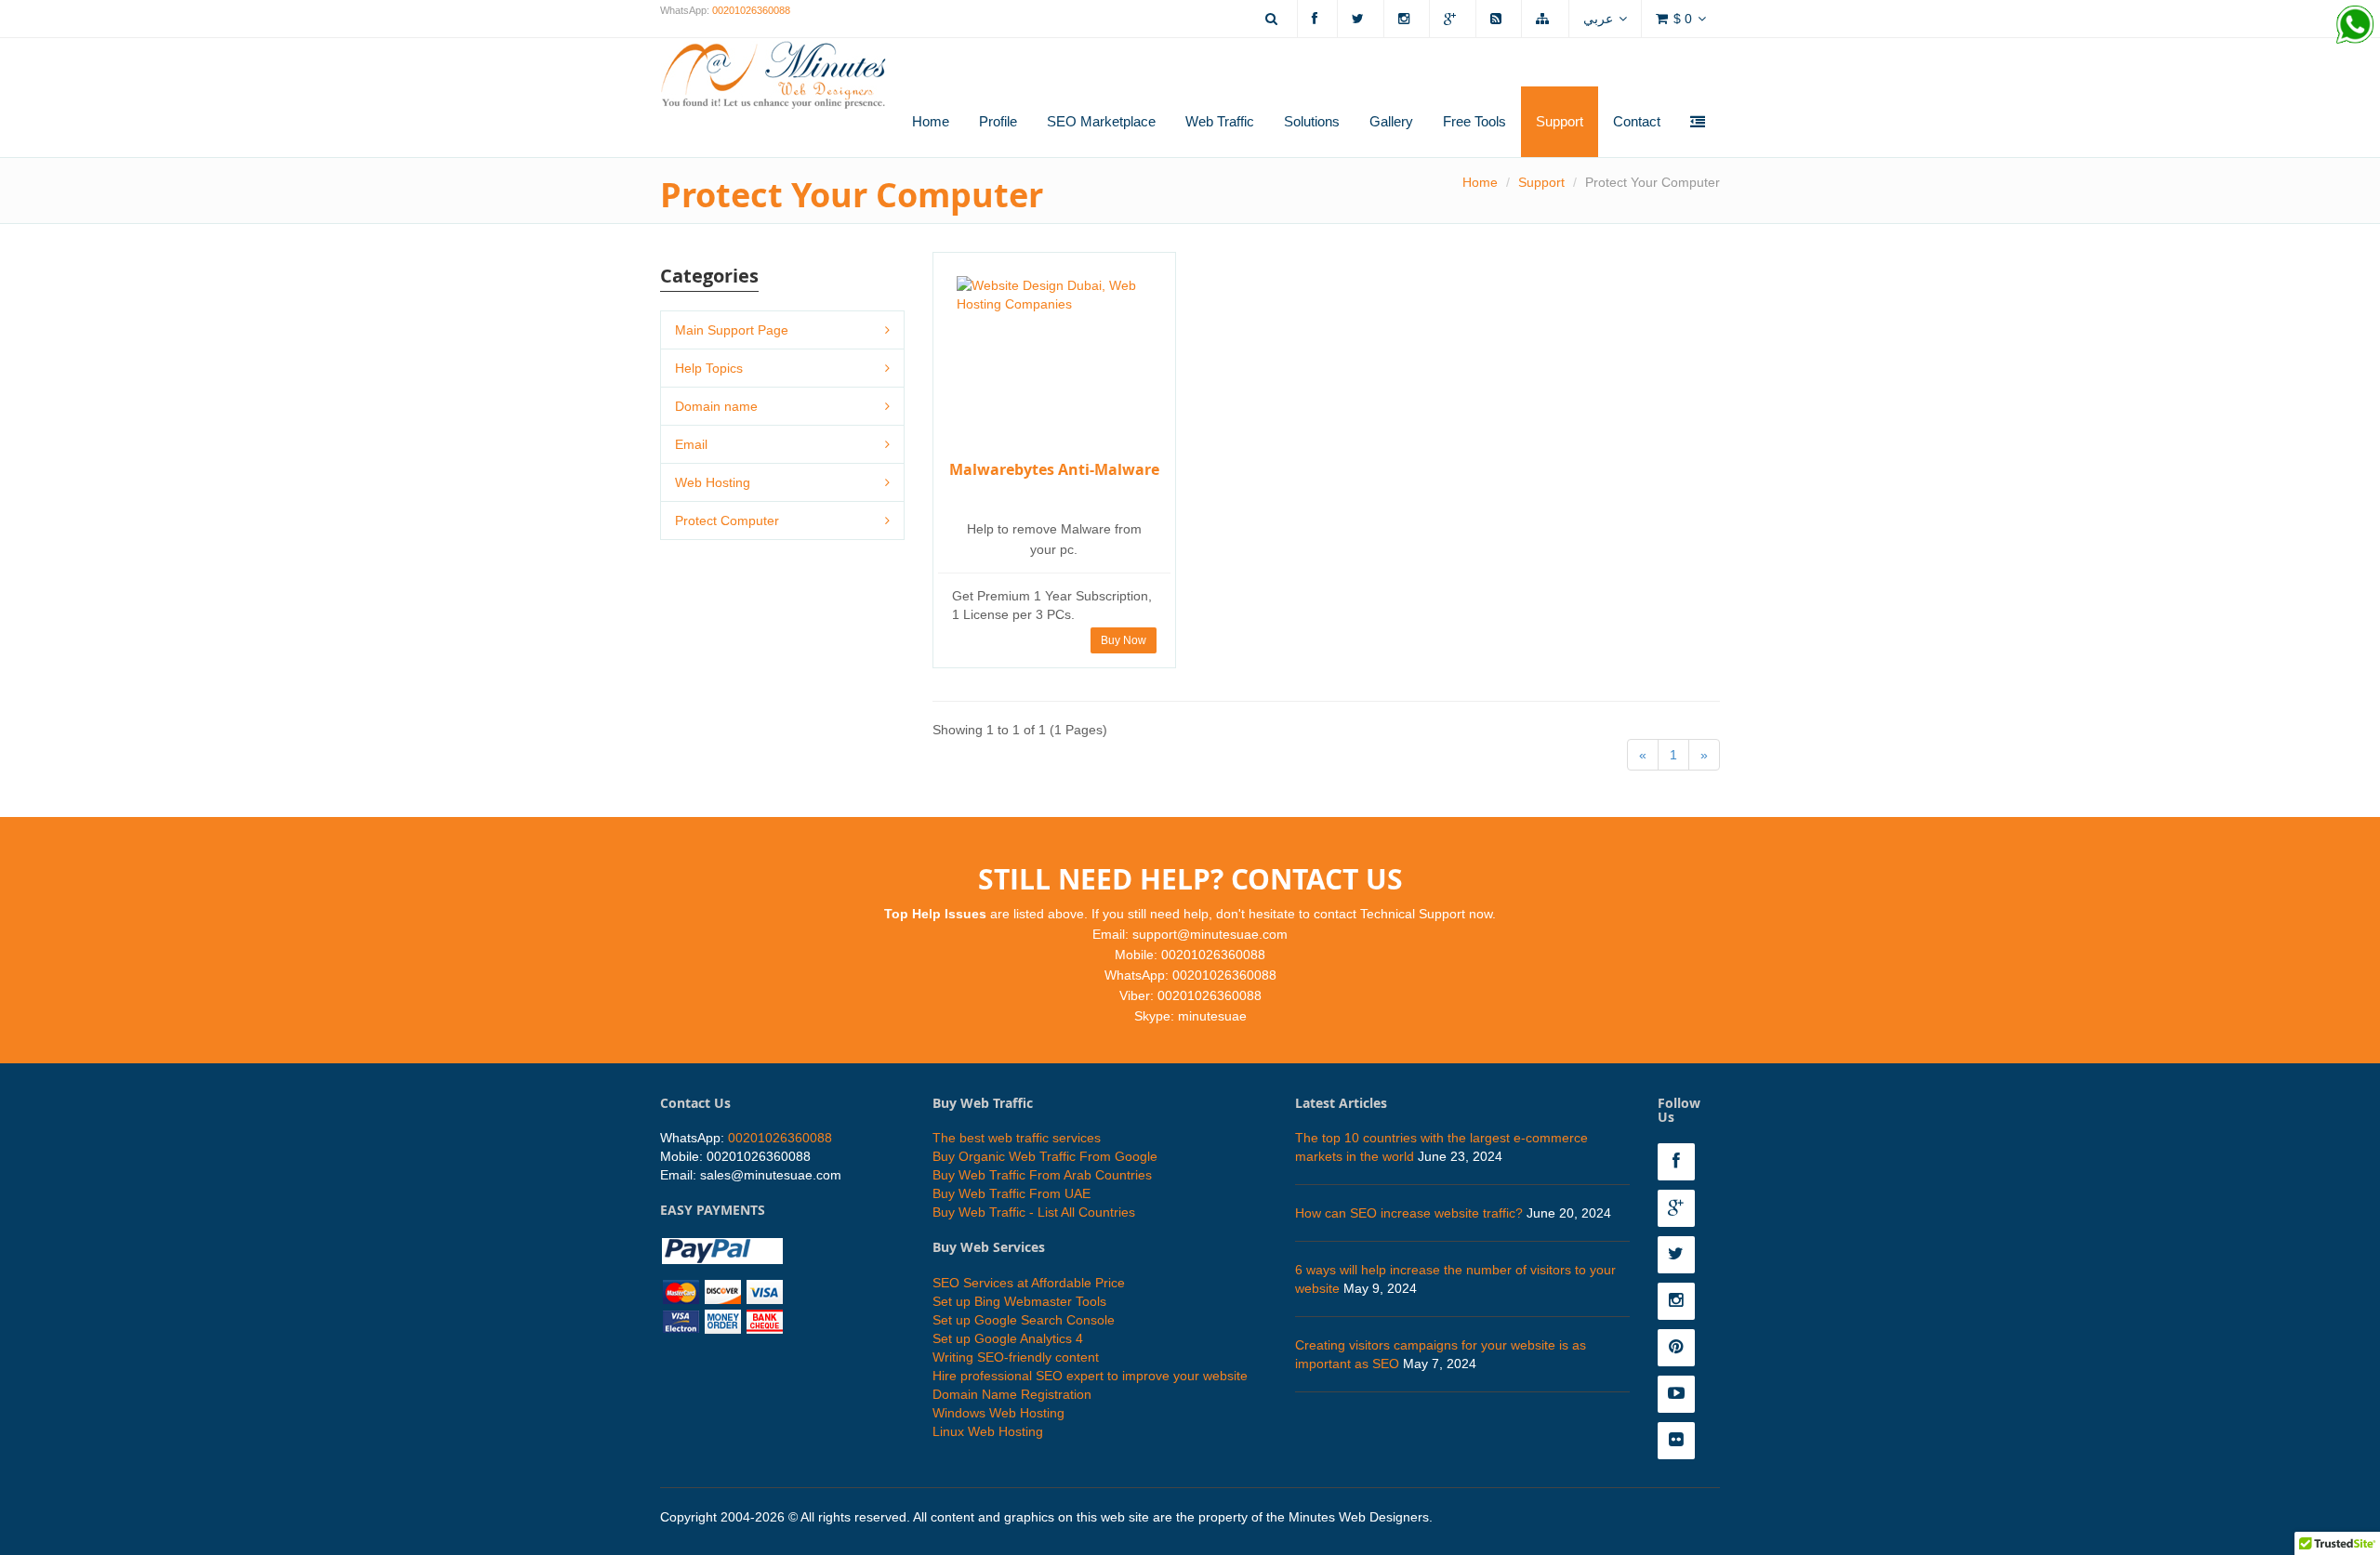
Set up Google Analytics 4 (1008, 1338)
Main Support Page (732, 330)
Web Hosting (713, 482)
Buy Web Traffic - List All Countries (1034, 1212)
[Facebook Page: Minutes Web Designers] (1681, 1162)
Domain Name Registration (1012, 1394)
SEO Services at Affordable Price (1029, 1283)
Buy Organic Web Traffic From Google (1045, 1156)
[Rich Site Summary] (1499, 19)
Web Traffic (1220, 121)
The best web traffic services (1017, 1138)
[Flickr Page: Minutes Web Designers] (1681, 1441)
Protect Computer (727, 521)
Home (931, 121)
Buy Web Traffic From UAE (1011, 1193)
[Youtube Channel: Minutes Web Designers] (1681, 1394)
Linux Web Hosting (988, 1431)
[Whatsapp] (2355, 25)
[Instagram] (1407, 19)
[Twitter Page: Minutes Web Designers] (1681, 1255)
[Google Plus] (1453, 19)
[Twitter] (1361, 19)
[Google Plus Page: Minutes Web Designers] (1681, 1208)
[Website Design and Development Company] (773, 63)
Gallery (1391, 121)
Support (1560, 121)
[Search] (1274, 19)
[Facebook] (1317, 19)
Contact (1637, 121)
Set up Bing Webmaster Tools (1019, 1301)
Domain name (716, 406)
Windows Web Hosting (998, 1413)
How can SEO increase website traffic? (1409, 1213)
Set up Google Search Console (1024, 1320)
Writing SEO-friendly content (1016, 1357)
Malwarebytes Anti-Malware (1054, 469)
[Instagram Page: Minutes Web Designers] (1681, 1301)
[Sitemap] (1545, 19)
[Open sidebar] (1698, 123)
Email (691, 444)
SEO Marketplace (1101, 121)
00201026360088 (751, 10)
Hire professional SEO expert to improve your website (1090, 1376)
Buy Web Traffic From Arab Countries (1042, 1175)
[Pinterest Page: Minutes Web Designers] (1681, 1348)
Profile (998, 121)
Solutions (1312, 121)
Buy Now (1124, 640)
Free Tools (1474, 121)
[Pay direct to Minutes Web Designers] (722, 1284)
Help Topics (709, 368)
